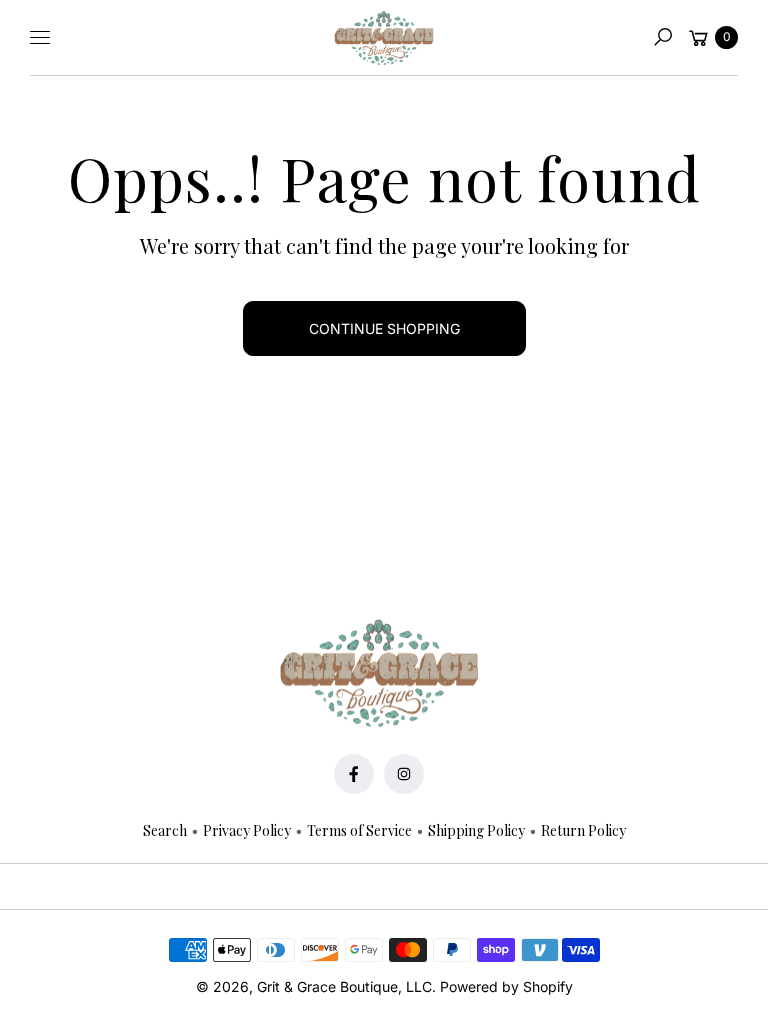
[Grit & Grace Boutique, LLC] (384, 38)
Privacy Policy (247, 830)
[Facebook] (354, 774)
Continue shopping (384, 328)
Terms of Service (359, 830)
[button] (663, 37)
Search (165, 830)
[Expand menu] (40, 37)
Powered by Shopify (506, 986)
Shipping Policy (476, 830)
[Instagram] (404, 774)
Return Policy (583, 830)
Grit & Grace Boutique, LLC (344, 986)
